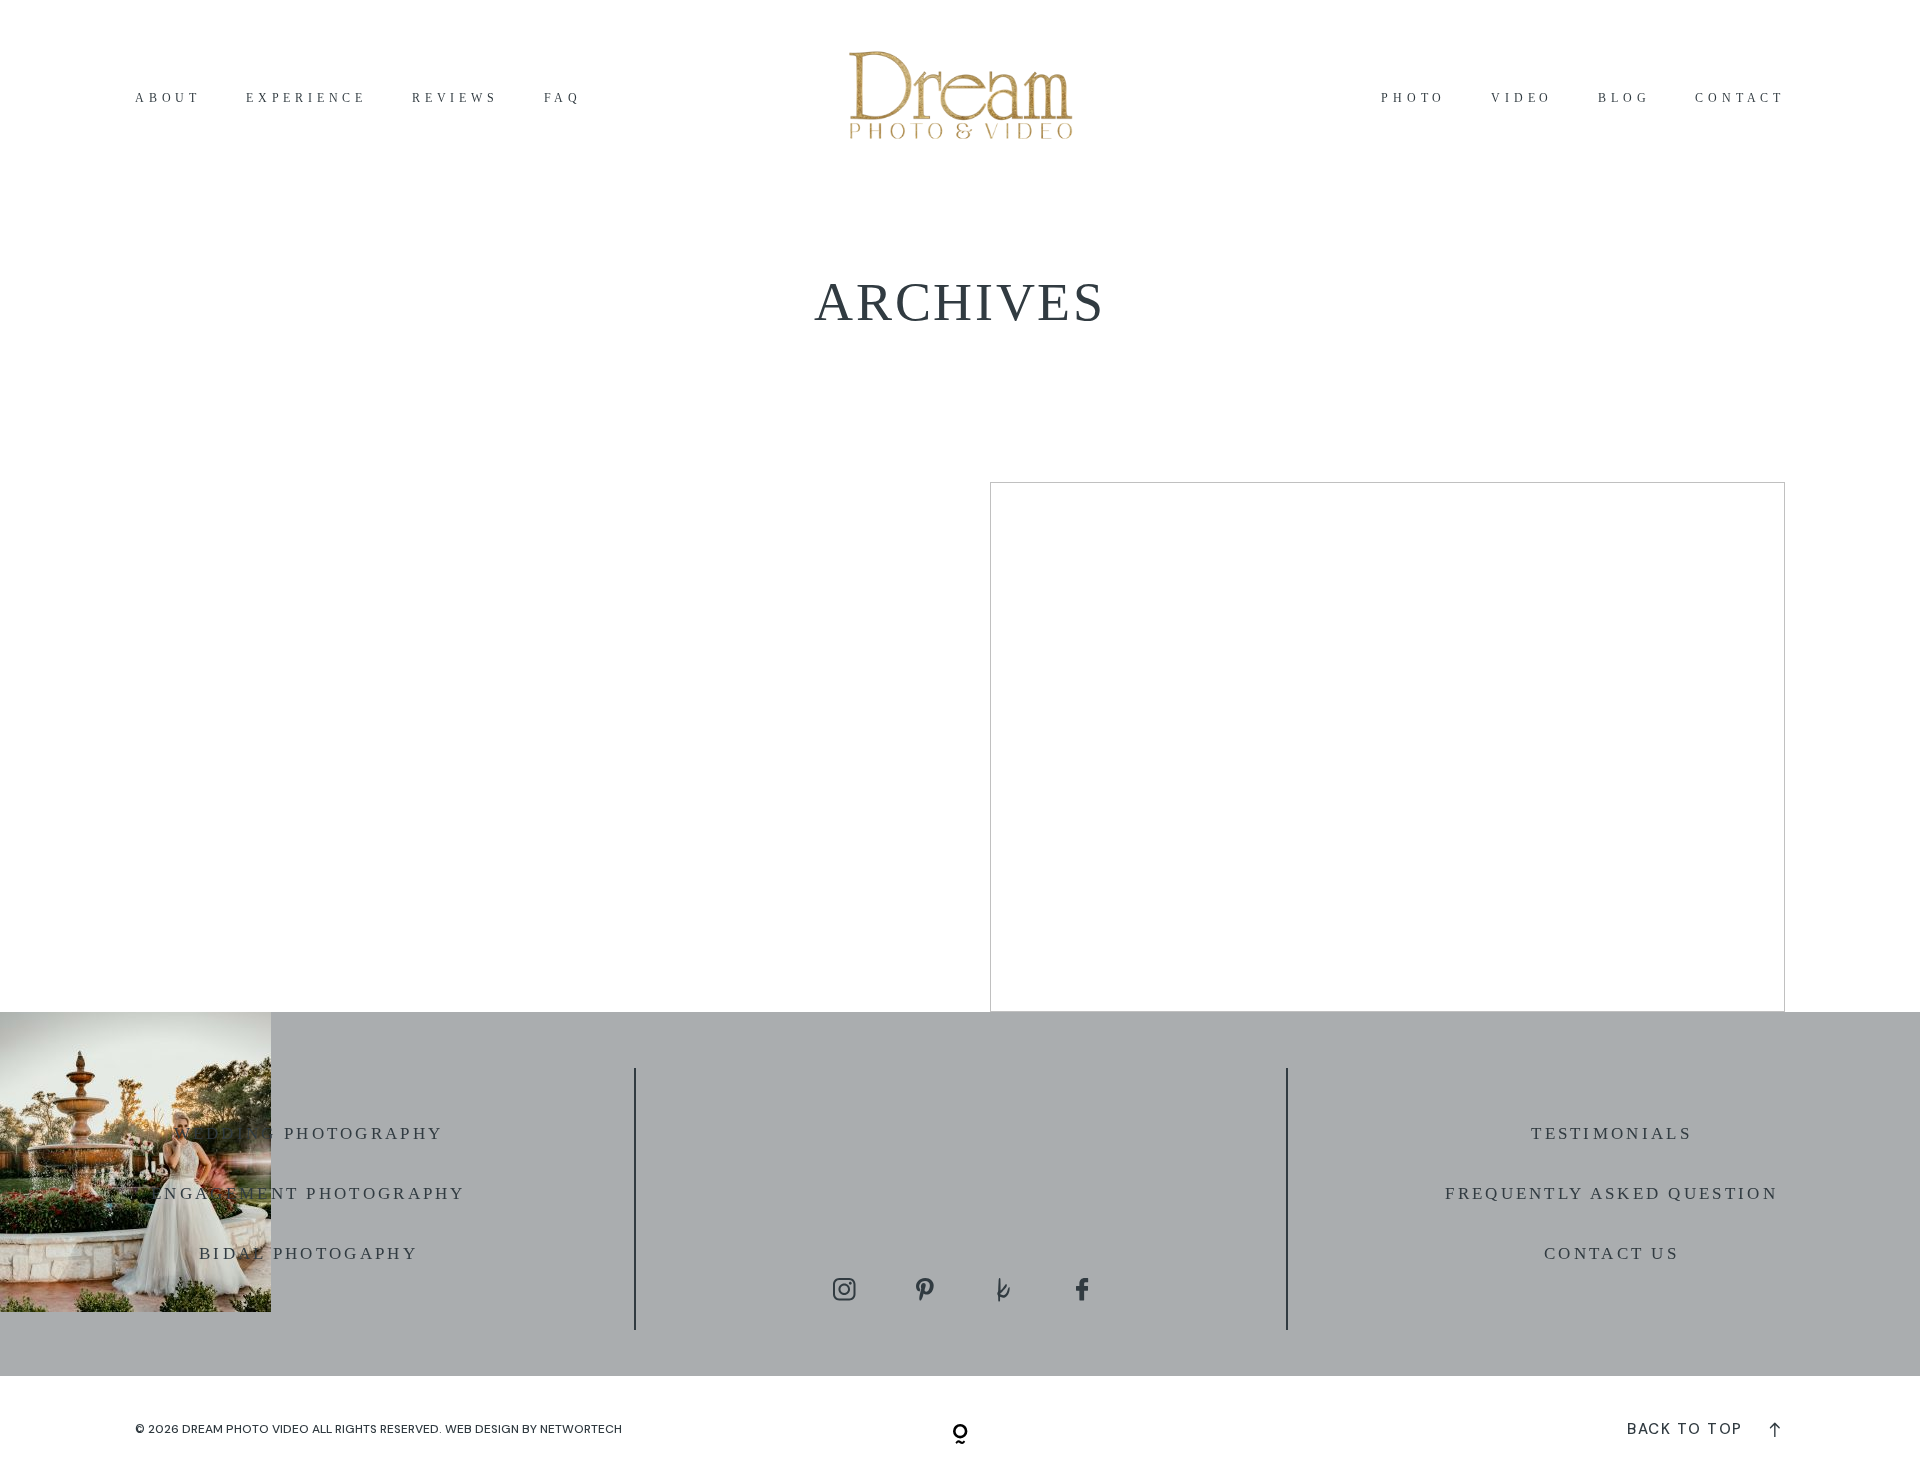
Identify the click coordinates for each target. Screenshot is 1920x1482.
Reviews (455, 98)
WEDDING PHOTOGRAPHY (309, 1133)
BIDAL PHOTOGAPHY (308, 1253)
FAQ (563, 98)
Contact (1740, 98)
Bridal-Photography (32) (1387, 747)
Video (1522, 98)
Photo (1413, 98)
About (168, 98)
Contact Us (1611, 1253)
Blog (1624, 98)
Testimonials (1611, 1133)
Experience (306, 98)
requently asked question (1618, 1193)
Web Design (482, 1429)
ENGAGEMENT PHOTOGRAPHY (308, 1193)
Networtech (581, 1429)
